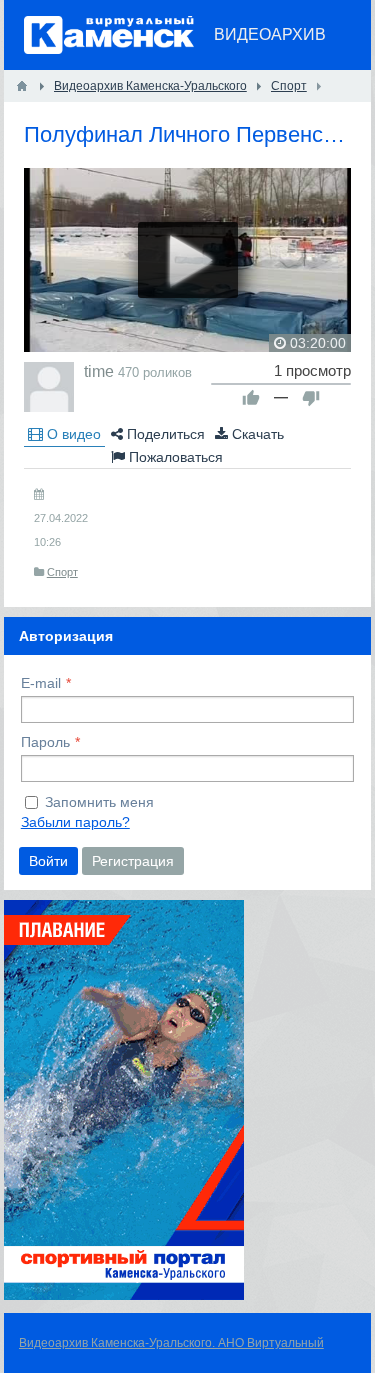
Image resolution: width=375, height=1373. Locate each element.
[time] (49, 387)
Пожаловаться (174, 457)
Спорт (62, 572)
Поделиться (164, 434)
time (99, 371)
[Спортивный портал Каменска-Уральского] (124, 1295)
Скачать (256, 434)
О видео (72, 434)
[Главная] (22, 86)
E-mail (41, 683)
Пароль (45, 742)
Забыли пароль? (75, 822)
